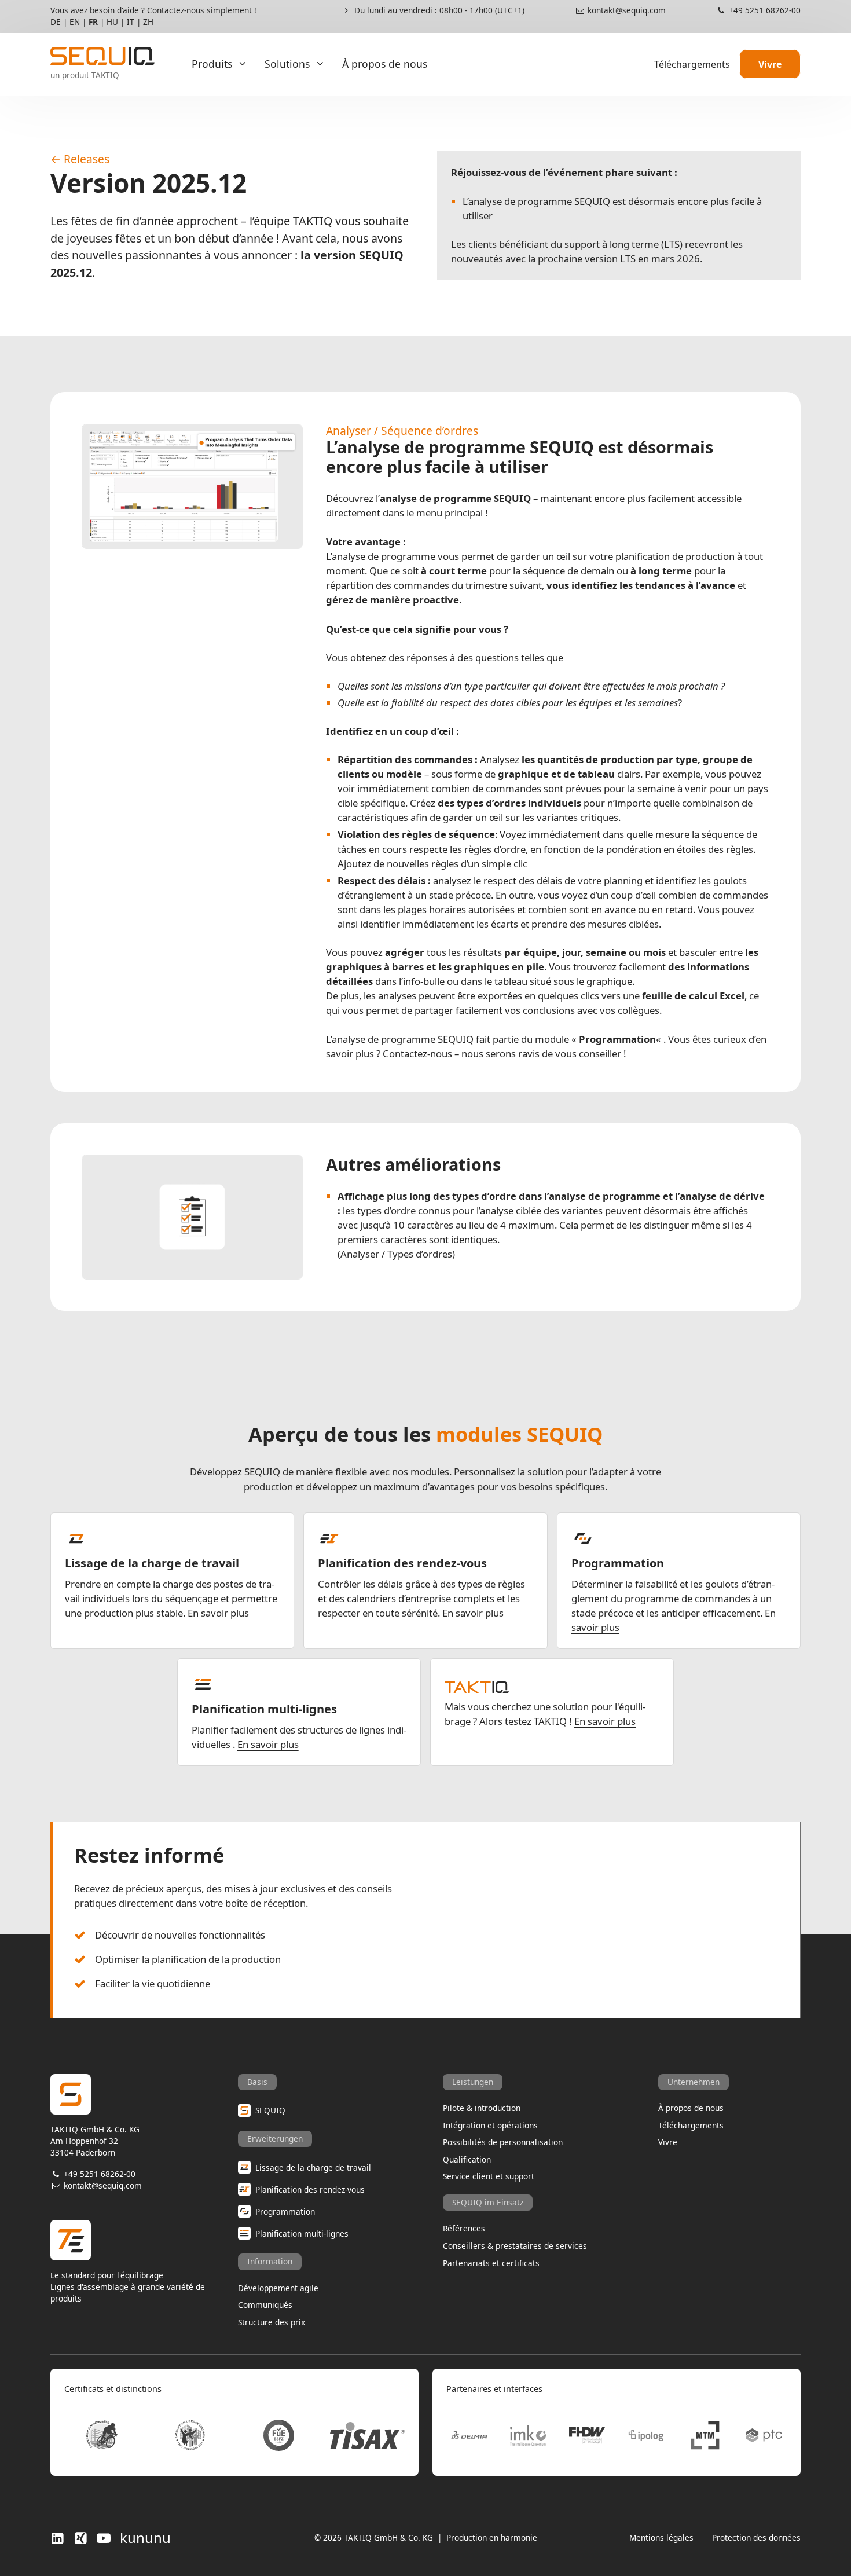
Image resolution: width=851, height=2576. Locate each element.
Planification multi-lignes (264, 1709)
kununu (145, 2538)
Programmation (618, 1563)
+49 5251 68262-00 (764, 10)
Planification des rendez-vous (402, 1563)
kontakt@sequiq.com (626, 10)
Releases (87, 159)
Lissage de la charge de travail (152, 1563)
